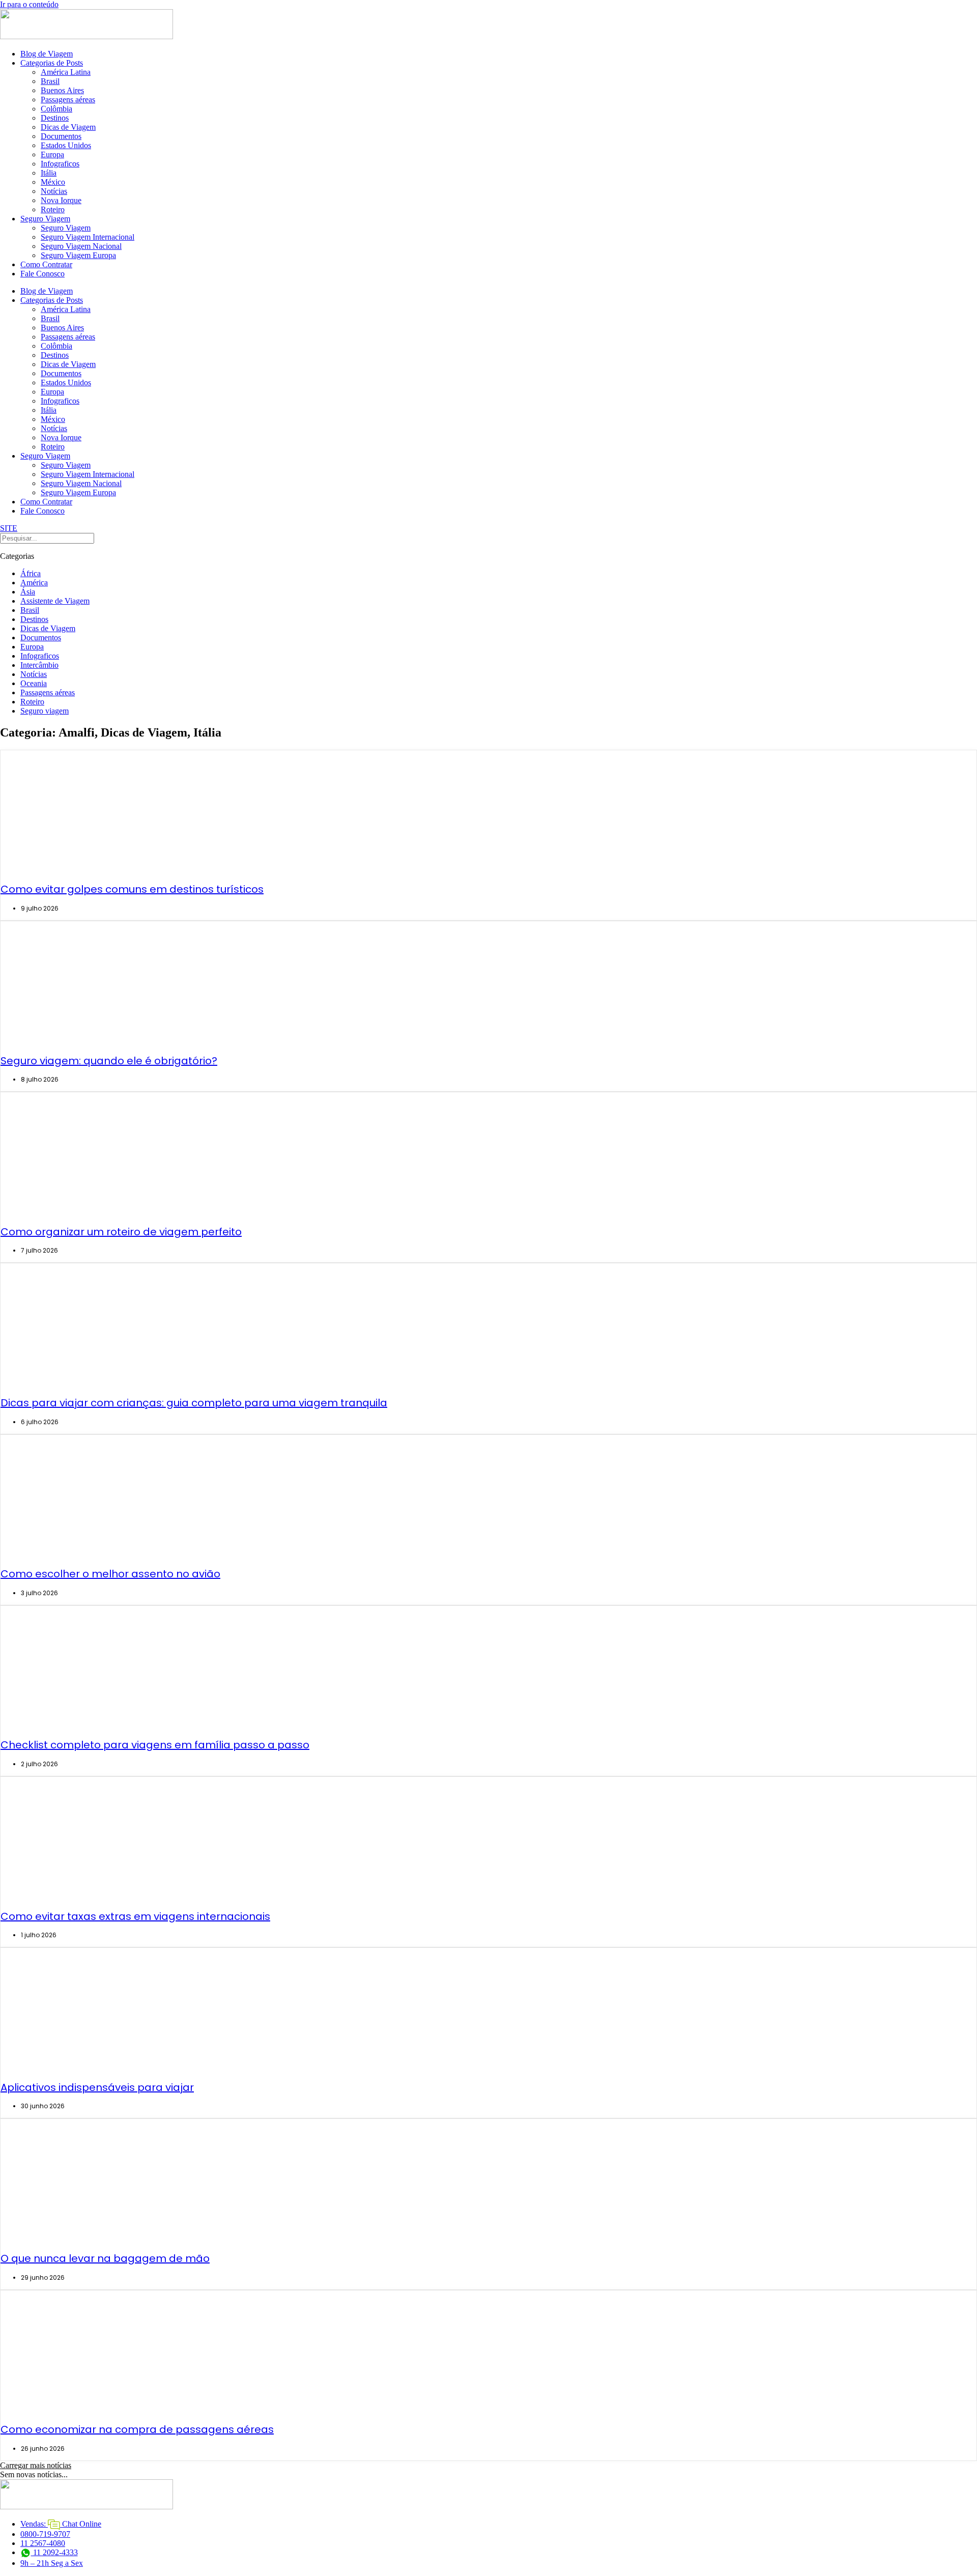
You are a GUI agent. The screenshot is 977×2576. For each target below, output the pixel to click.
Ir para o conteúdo (29, 4)
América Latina (66, 72)
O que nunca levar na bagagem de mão (105, 2258)
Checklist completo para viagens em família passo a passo (155, 1745)
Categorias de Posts (52, 63)
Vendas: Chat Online (61, 2524)
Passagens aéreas (68, 100)
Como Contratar (46, 264)
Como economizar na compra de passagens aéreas (137, 2429)
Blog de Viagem (47, 54)
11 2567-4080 (43, 2543)
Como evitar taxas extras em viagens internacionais (135, 1916)
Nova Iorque (61, 200)
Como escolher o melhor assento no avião (110, 1574)
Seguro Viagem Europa (78, 255)
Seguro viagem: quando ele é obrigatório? (109, 1061)
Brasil (50, 81)
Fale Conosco (42, 274)
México (53, 182)
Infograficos (60, 164)
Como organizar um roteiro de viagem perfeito (121, 1232)
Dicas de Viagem (68, 127)
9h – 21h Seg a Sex (52, 2563)
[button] (36, 2465)
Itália (49, 173)
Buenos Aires (62, 90)
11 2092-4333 (54, 2552)
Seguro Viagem (45, 219)
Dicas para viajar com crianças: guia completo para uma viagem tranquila (194, 1403)
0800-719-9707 (45, 2534)
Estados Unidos (66, 145)
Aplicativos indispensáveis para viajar (97, 2087)
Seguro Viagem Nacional (81, 246)
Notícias (54, 191)
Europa (52, 154)
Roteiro (53, 209)
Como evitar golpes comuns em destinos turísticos (132, 889)
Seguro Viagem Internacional (88, 237)
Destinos (55, 118)
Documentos (61, 136)
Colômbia (56, 109)
